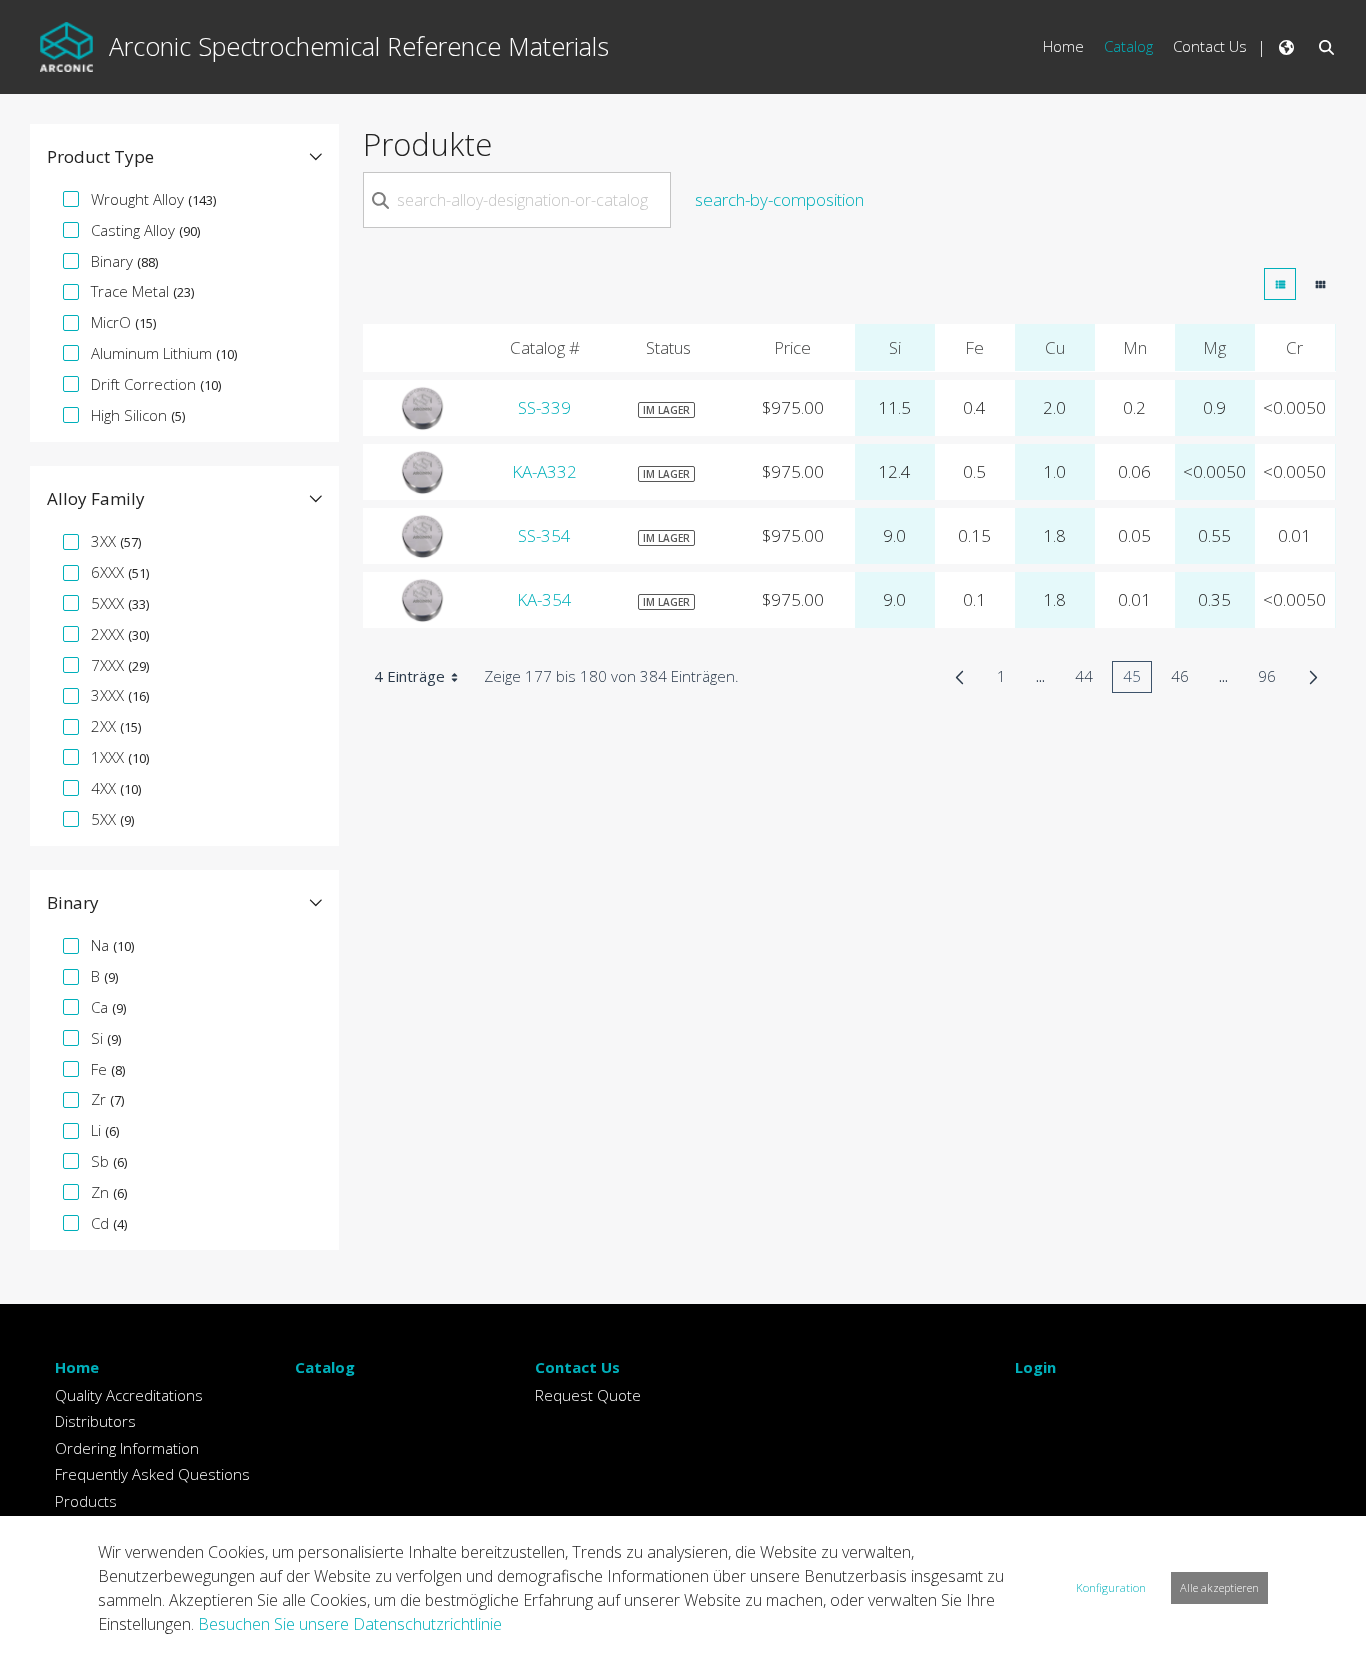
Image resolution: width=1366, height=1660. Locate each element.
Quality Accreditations (129, 1395)
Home (77, 1367)
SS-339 (544, 407)
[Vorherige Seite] (959, 677)
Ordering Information (127, 1448)
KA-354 (544, 599)
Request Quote (588, 1395)
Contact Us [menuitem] (1210, 46)
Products (86, 1501)
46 (1185, 679)
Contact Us (577, 1367)
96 (1272, 679)
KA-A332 (544, 471)
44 (1089, 679)
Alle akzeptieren (1219, 1587)
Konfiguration (1111, 1587)
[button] (184, 157)
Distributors (95, 1421)
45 (1137, 679)
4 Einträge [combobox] (409, 676)
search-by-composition (779, 199)
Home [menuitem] (1063, 46)
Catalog (325, 1367)
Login (1035, 1367)
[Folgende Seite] (1313, 677)
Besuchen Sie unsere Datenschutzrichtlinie (350, 1624)
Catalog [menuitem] (1128, 46)
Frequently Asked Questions (152, 1474)
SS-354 (544, 535)
